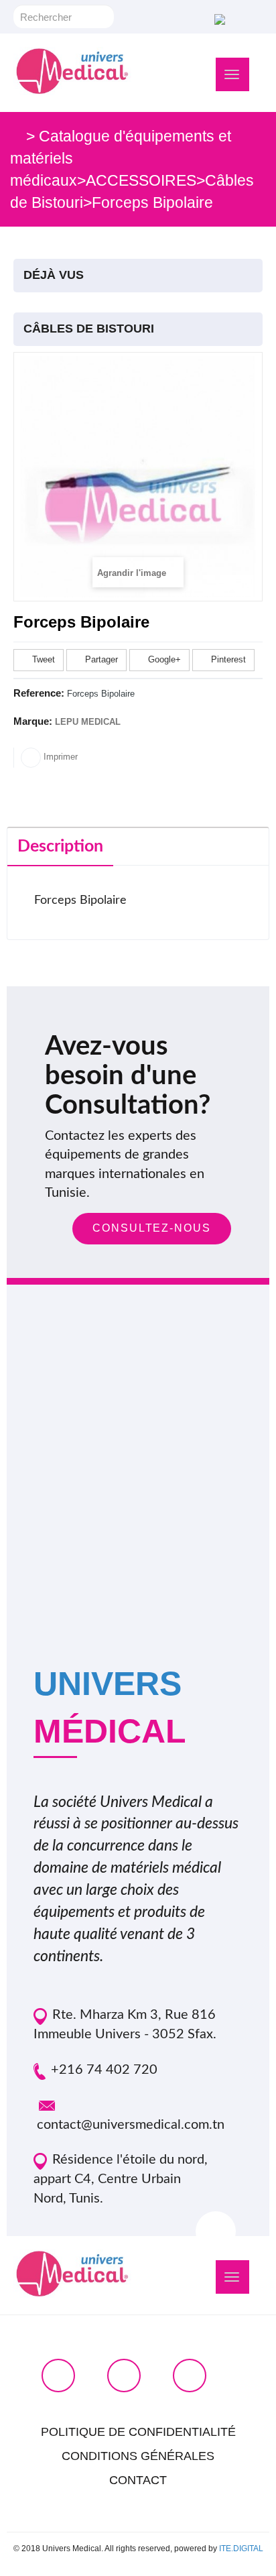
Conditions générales (138, 2456)
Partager (100, 659)
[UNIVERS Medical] (72, 71)
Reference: (39, 693)
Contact (138, 2480)
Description (60, 846)
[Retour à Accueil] (16, 136)
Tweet (42, 659)
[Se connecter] (218, 18)
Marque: (33, 721)
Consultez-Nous (152, 1228)
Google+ (163, 659)
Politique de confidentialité (138, 2432)
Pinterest (227, 659)
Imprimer (59, 757)
